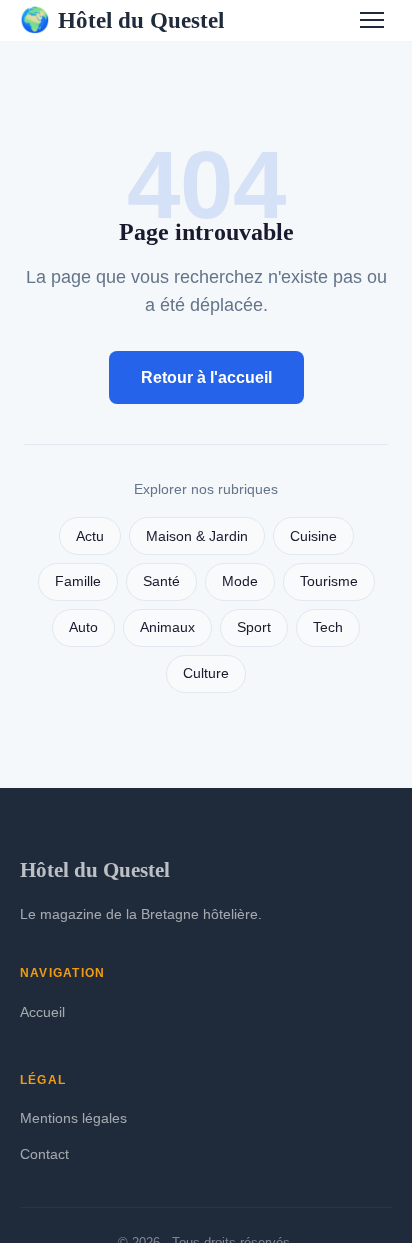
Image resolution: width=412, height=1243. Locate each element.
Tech (328, 627)
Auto (83, 627)
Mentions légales (73, 1118)
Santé (161, 581)
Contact (44, 1154)
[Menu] (372, 20)
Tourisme (329, 581)
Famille (78, 581)
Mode (240, 581)
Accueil (42, 1012)
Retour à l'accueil (206, 377)
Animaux (167, 627)
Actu (90, 536)
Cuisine (313, 536)
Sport (254, 627)
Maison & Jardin (197, 536)
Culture (206, 673)
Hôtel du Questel (122, 20)
